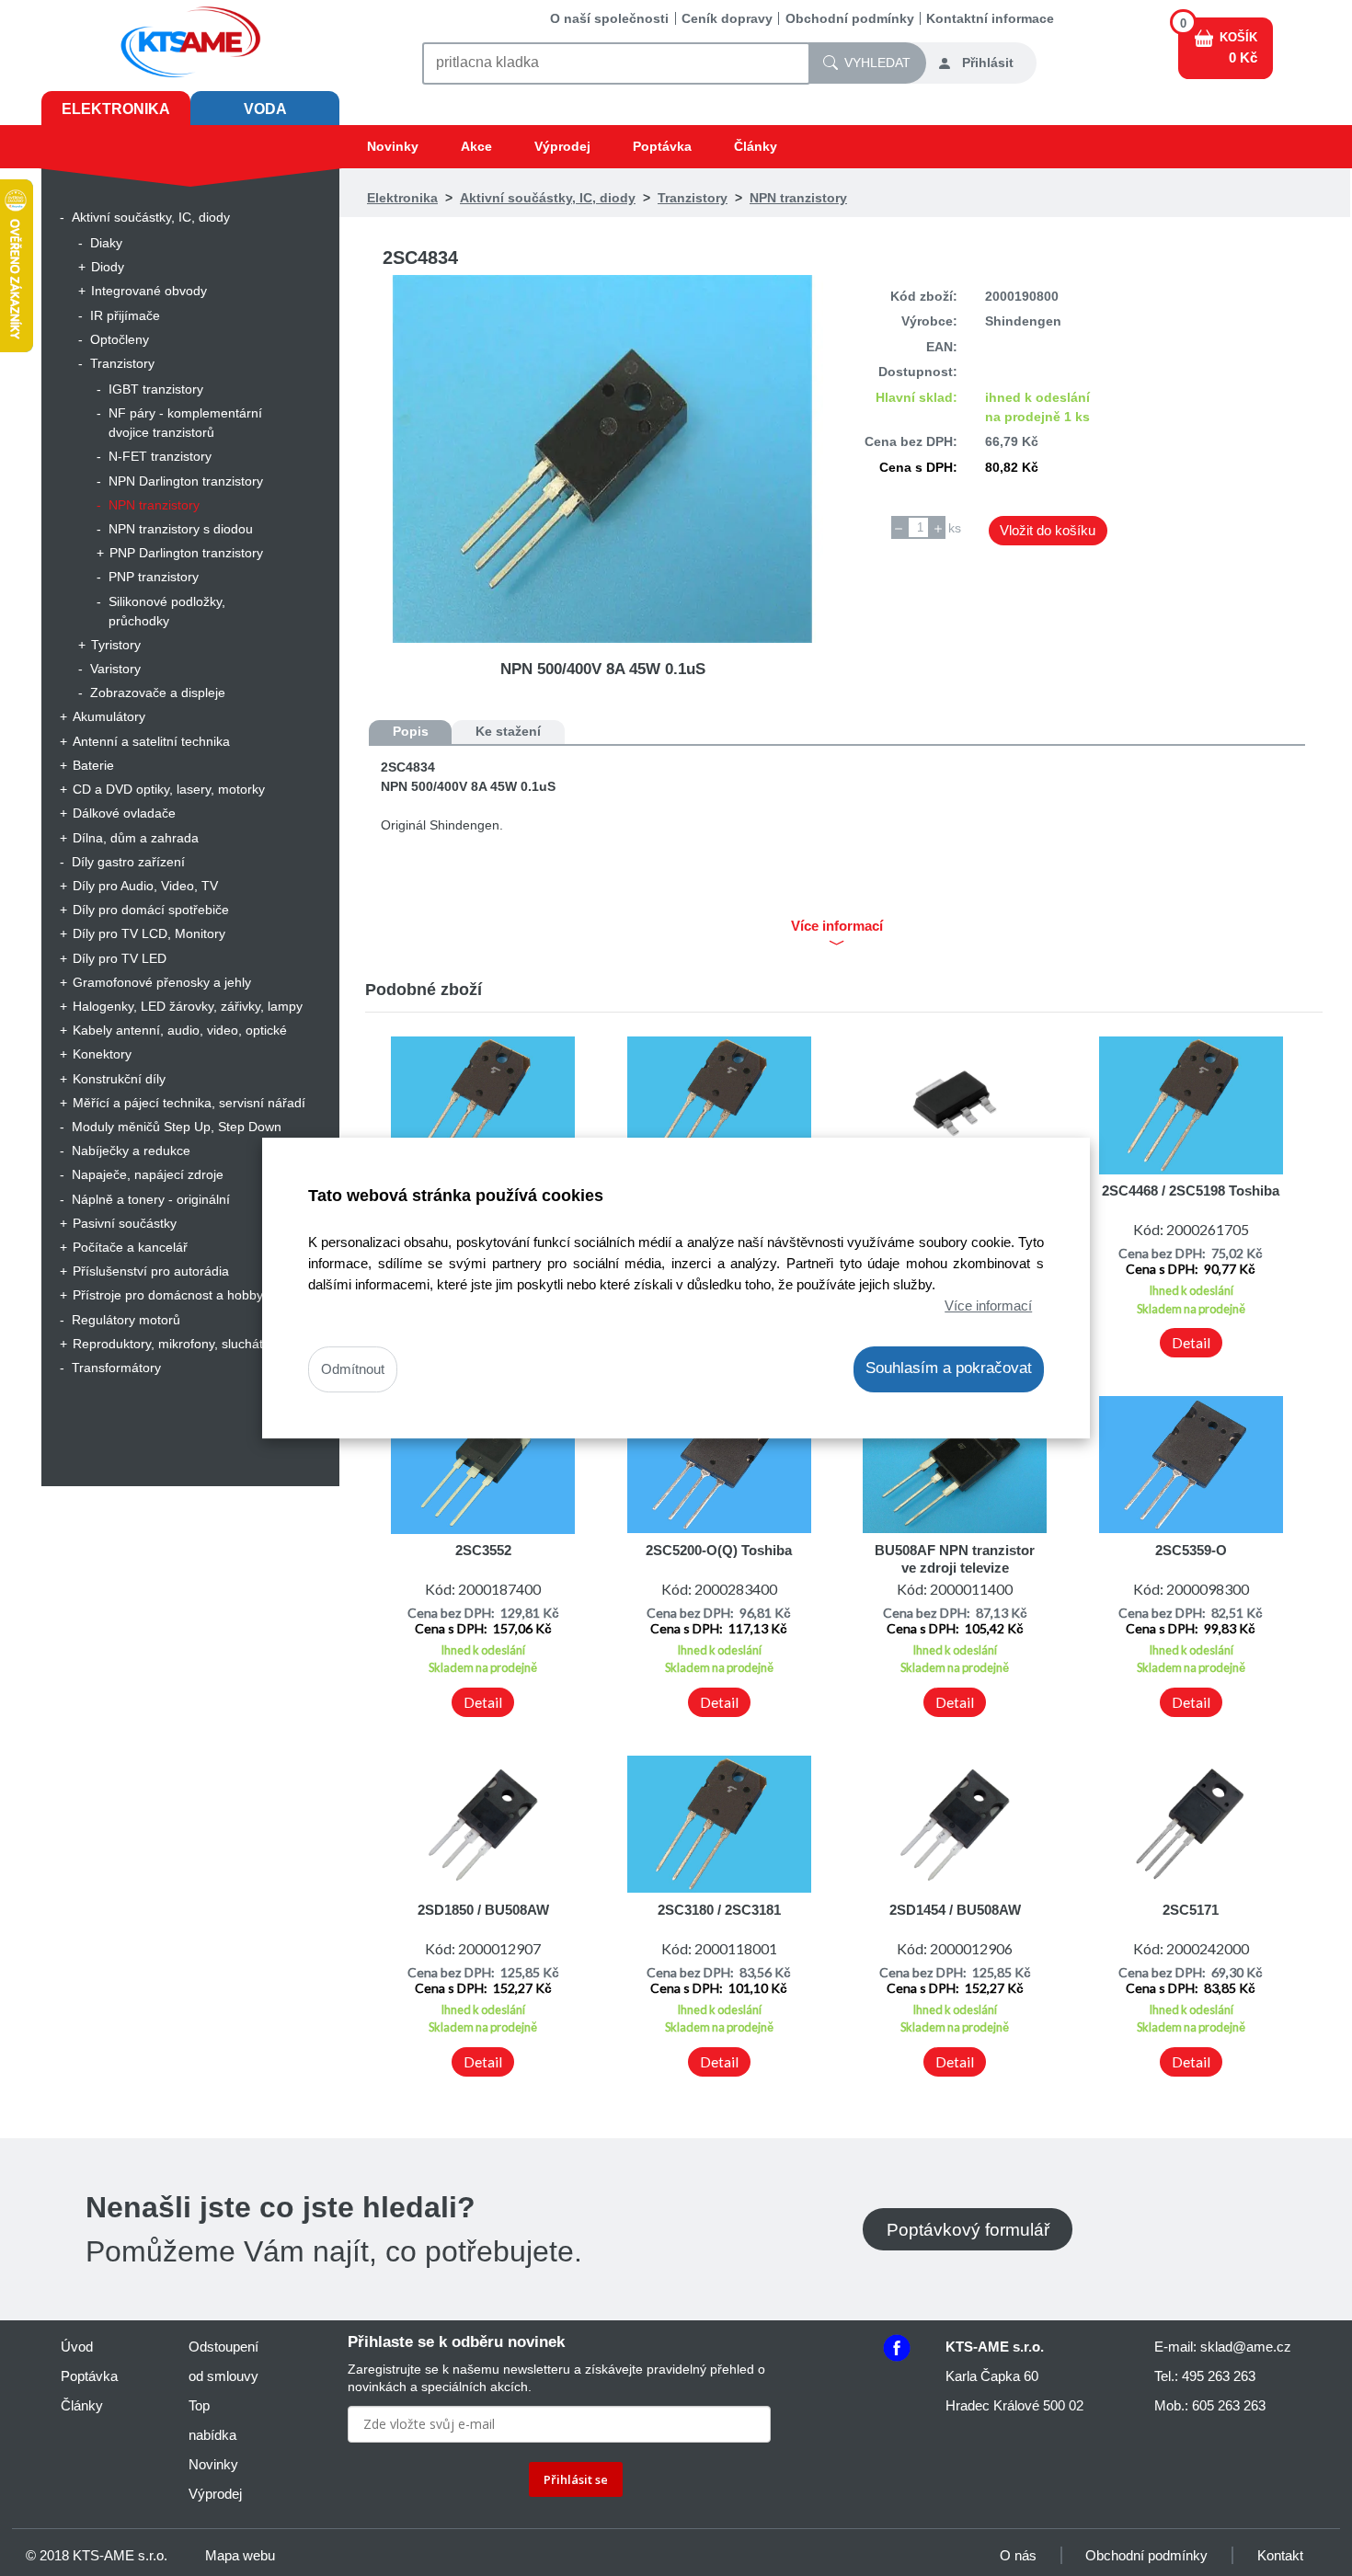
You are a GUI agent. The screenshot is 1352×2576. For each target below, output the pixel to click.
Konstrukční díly (119, 1079)
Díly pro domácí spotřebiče (151, 910)
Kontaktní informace (990, 18)
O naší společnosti (609, 18)
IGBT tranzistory (156, 389)
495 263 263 (1219, 2376)
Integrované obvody (149, 291)
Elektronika (116, 109)
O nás (1018, 2555)
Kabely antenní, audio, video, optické (180, 1030)
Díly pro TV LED (120, 958)
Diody (108, 267)
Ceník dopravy (727, 18)
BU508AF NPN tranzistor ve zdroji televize (955, 1558)
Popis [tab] (411, 731)
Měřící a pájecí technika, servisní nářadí (189, 1103)
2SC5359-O (1191, 1550)
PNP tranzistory (154, 577)
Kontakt (1280, 2555)
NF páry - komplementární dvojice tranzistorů (185, 423)
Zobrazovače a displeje (158, 693)
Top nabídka (212, 2420)
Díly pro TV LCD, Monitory (149, 933)
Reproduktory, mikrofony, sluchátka (175, 1344)
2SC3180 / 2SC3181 (719, 1910)
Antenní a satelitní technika (151, 741)
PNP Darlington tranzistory (186, 553)
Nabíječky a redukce (131, 1151)
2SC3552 (483, 1550)
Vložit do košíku (1048, 530)
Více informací (988, 1305)
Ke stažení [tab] (508, 731)
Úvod (77, 2347)
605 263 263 (1229, 2405)
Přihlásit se (576, 2479)
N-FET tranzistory (160, 456)
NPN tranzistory (154, 505)
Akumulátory (109, 716)
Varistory (115, 669)
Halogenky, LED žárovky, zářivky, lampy (188, 1006)
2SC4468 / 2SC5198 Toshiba (1191, 1191)
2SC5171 (1191, 1910)
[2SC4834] (603, 459)
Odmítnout (353, 1370)
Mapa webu (240, 2555)
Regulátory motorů (126, 1320)
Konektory (102, 1054)
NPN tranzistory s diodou (181, 529)
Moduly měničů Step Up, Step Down (177, 1127)
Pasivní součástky (125, 1223)
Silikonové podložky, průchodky (167, 611)
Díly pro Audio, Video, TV (145, 886)
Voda (265, 109)
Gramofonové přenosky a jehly (162, 982)
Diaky (106, 243)
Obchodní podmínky (850, 18)
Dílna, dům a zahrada (136, 838)
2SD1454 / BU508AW (955, 1910)
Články (756, 146)
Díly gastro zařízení (128, 862)
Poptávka (662, 146)
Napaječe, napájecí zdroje (148, 1174)
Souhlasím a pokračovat (949, 1369)
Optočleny (120, 339)
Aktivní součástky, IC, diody (151, 217)
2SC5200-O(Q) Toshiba (719, 1550)
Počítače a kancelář (130, 1247)
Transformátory (116, 1368)
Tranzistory (122, 363)
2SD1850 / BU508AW (483, 1910)
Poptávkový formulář (968, 2229)
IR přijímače (125, 315)
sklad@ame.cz (1246, 2347)
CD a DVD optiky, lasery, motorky (169, 789)
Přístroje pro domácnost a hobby (168, 1295)
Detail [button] (1191, 1343)
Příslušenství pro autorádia (151, 1271)
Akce (476, 146)
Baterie (93, 765)
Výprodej (562, 146)
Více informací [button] (837, 926)
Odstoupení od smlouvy (223, 2361)
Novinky (393, 146)
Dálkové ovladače (124, 813)
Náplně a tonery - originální (151, 1199)
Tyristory (116, 645)
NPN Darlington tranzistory (186, 481)
